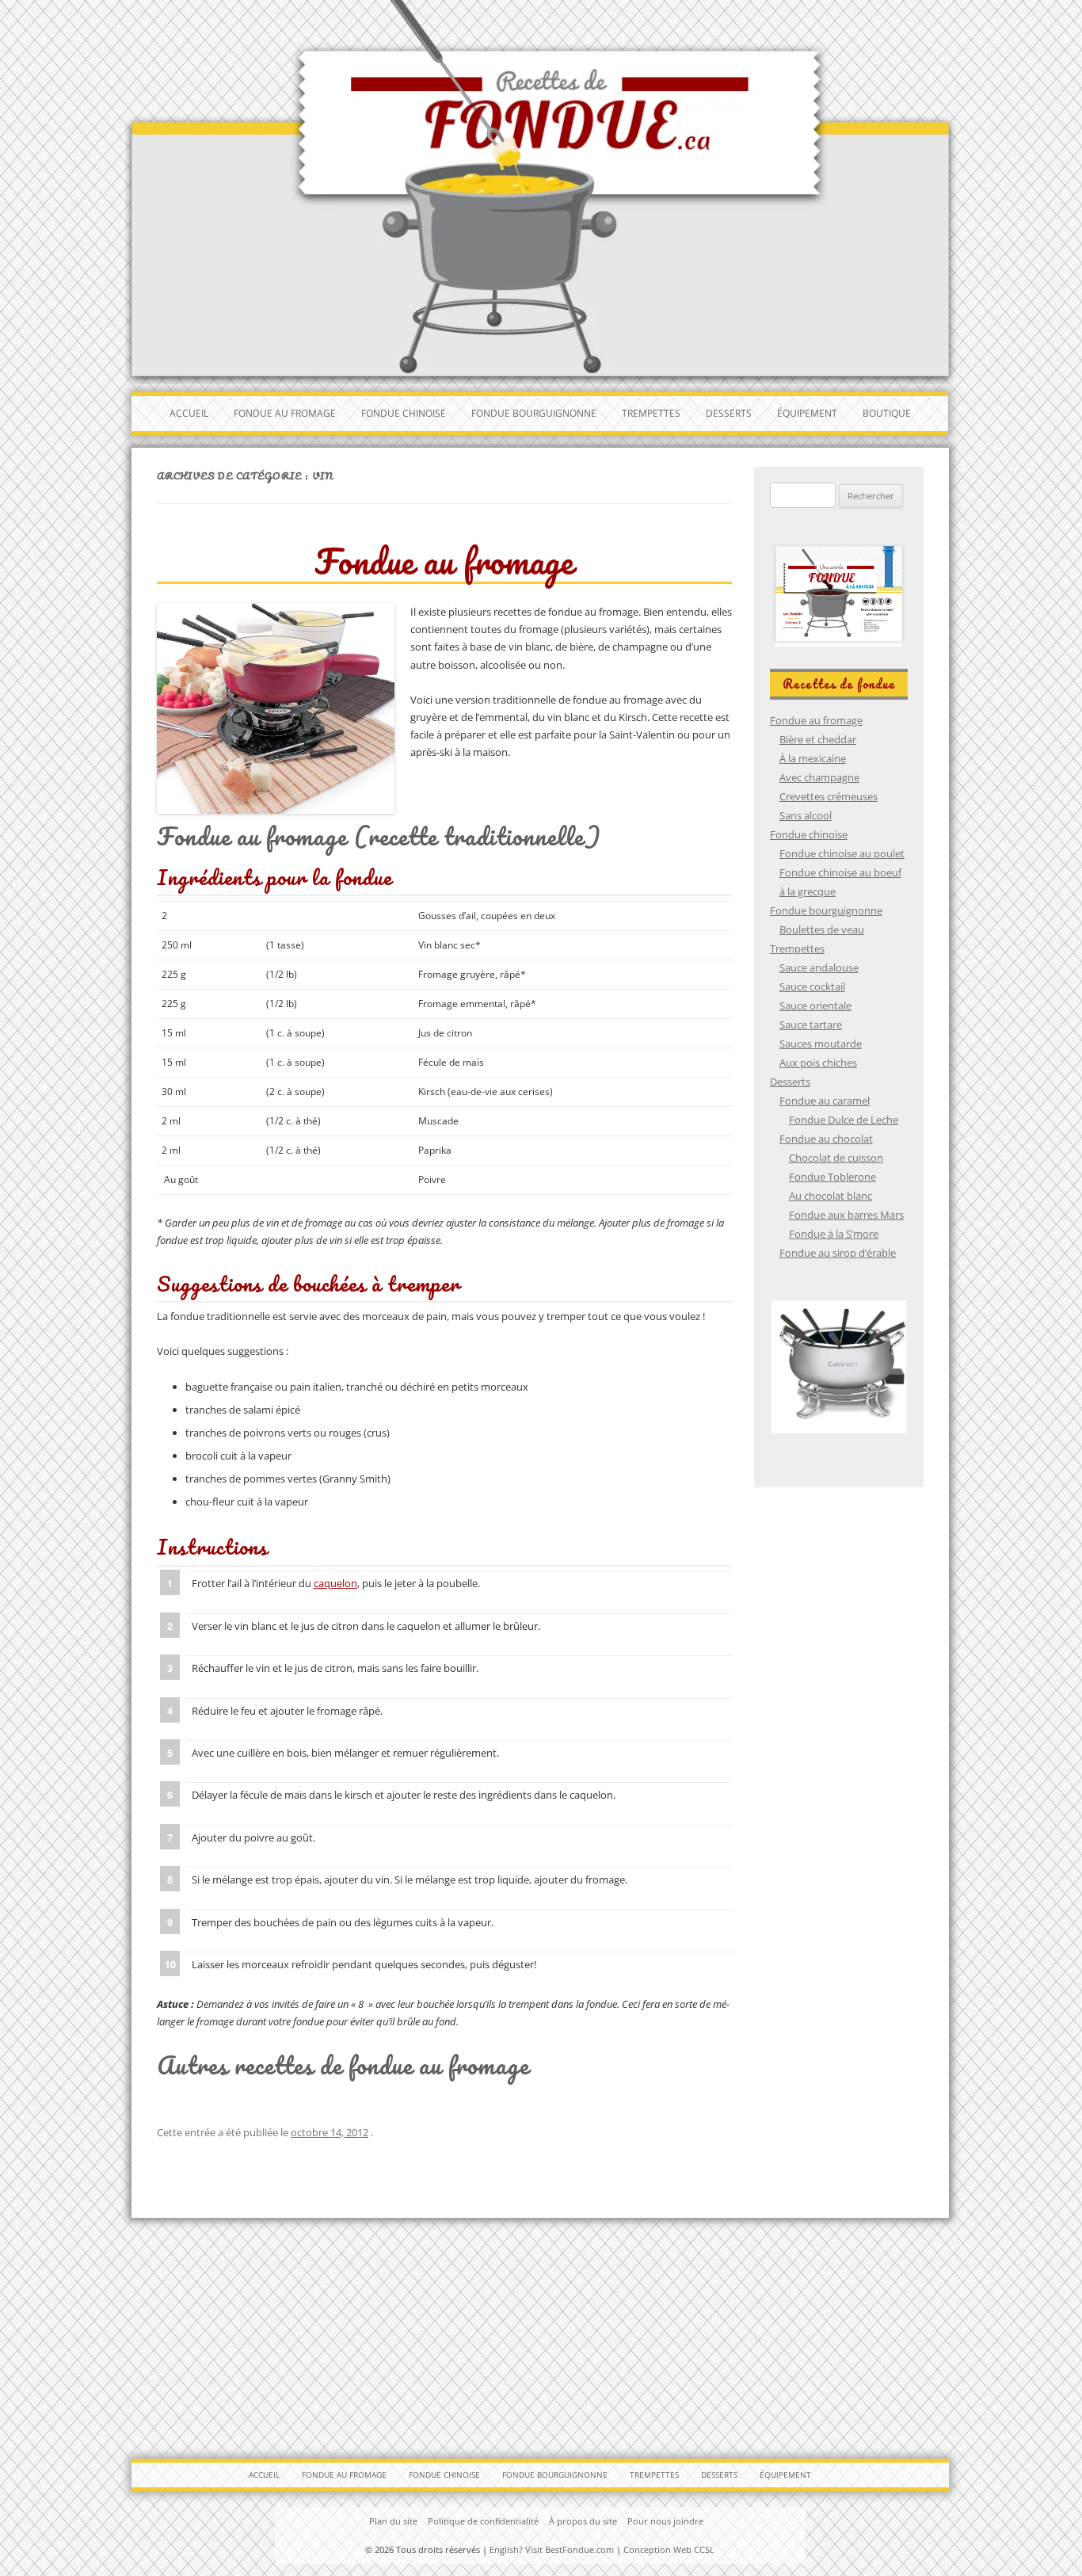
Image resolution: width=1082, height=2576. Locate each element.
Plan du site (393, 2521)
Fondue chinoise (404, 413)
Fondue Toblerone (832, 1177)
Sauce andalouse (819, 967)
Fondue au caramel (825, 1101)
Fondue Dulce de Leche (844, 1120)
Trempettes (651, 413)
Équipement (807, 413)
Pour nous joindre (665, 2521)
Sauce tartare (811, 1025)
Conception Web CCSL (669, 2549)
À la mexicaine (813, 758)
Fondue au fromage (285, 413)
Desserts (729, 413)
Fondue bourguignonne (534, 413)
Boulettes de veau (822, 929)
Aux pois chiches (818, 1063)
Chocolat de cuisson (836, 1158)
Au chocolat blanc (831, 1196)
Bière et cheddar (818, 739)
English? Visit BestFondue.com (552, 2549)
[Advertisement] (541, 2333)
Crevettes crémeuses (829, 796)
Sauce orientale (815, 1006)
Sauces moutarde (821, 1044)
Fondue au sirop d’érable (838, 1253)
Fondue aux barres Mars (846, 1215)
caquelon (335, 1583)
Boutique (887, 413)
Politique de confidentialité (483, 2521)
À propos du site (583, 2521)
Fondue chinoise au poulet (842, 853)
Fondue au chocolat (826, 1139)
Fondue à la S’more (834, 1234)
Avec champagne (819, 777)
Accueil (189, 413)
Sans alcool (806, 815)
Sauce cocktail (812, 987)
